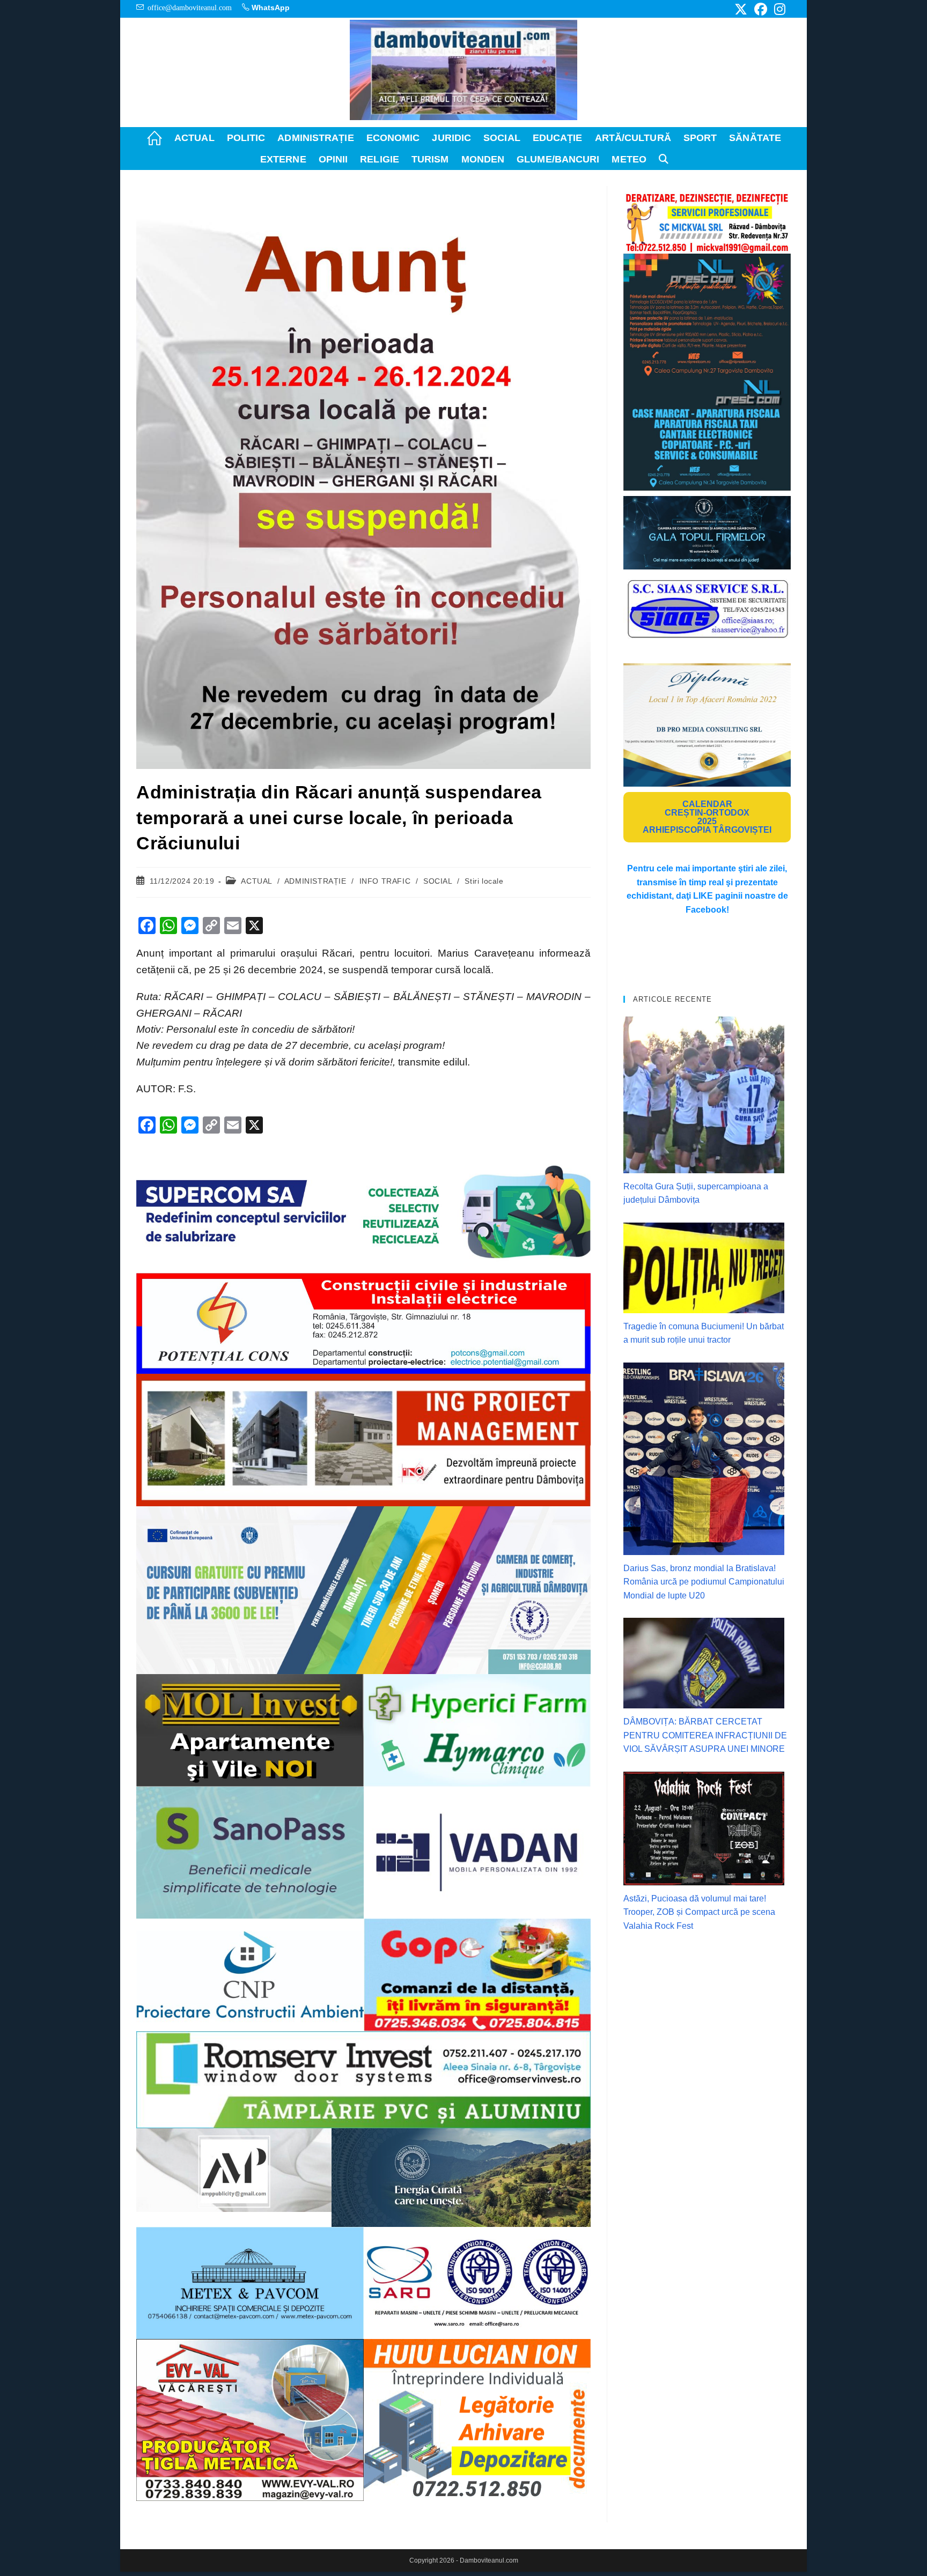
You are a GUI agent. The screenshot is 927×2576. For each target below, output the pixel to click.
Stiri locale (484, 881)
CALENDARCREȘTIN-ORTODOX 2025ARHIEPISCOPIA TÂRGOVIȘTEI (707, 817)
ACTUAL (256, 881)
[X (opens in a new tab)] (741, 9)
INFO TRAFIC (385, 881)
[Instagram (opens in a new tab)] (778, 9)
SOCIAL (438, 881)
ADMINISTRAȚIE (315, 881)
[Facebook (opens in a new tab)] (761, 9)
